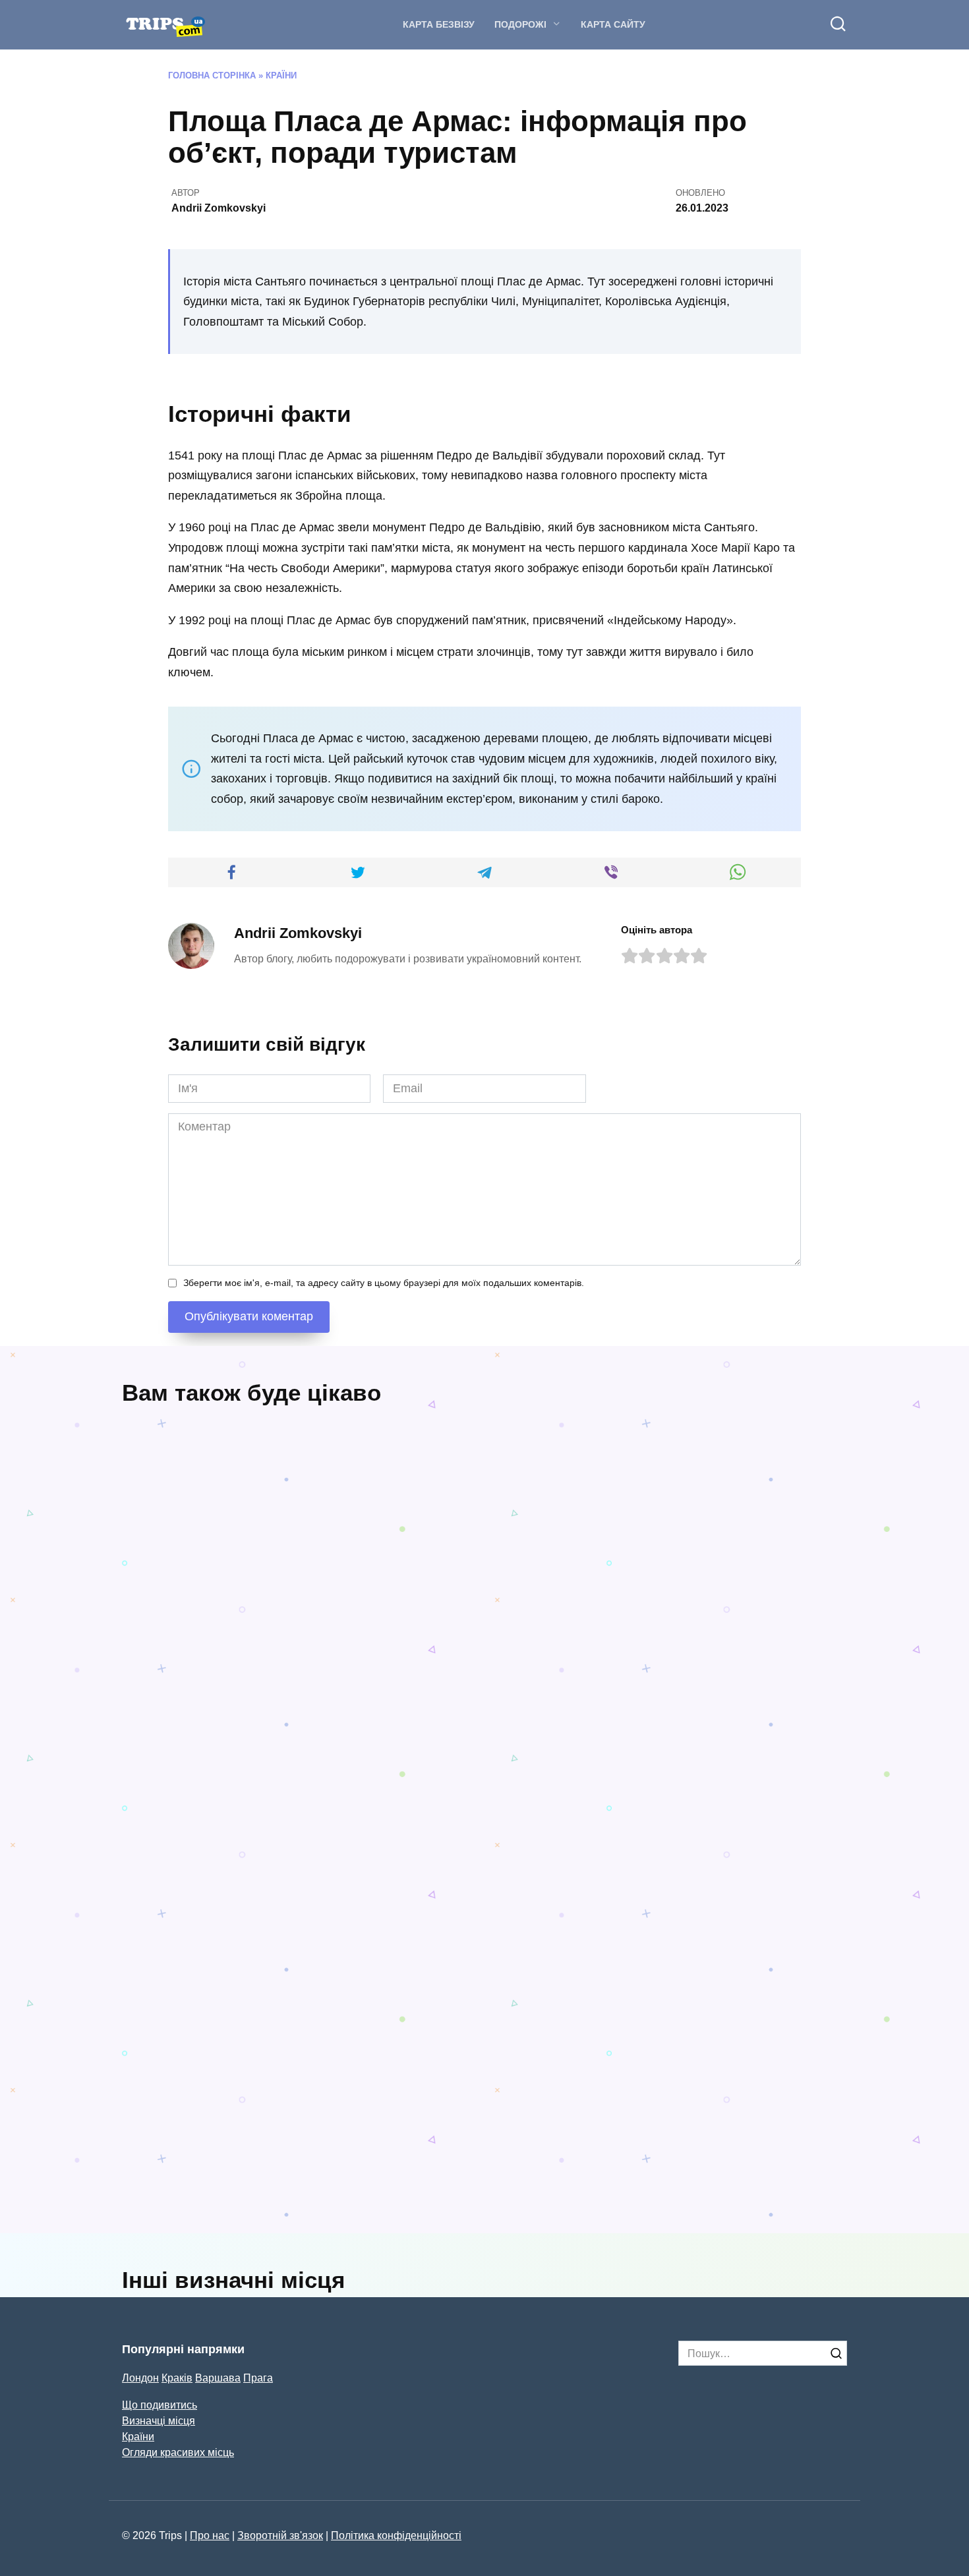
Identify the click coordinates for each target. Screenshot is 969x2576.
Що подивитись (160, 2405)
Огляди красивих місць (178, 2452)
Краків (177, 2378)
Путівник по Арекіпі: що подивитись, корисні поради (200, 1918)
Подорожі (520, 24)
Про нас (210, 2535)
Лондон (140, 2378)
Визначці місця (159, 2420)
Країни (281, 76)
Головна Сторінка (212, 76)
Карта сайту (613, 24)
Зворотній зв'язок (280, 2535)
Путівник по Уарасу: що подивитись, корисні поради (762, 1655)
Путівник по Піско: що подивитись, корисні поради (757, 2183)
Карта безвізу (439, 24)
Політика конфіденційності (396, 2535)
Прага (258, 2378)
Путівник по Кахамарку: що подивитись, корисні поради (264, 1695)
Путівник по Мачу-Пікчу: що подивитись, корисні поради (577, 1655)
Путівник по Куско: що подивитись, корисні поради (571, 2183)
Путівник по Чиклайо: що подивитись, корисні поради (639, 1960)
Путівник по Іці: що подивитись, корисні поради (279, 2207)
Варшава (218, 2378)
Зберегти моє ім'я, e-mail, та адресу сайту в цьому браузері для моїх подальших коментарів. (384, 1283)
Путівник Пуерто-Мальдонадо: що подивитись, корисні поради (377, 1927)
